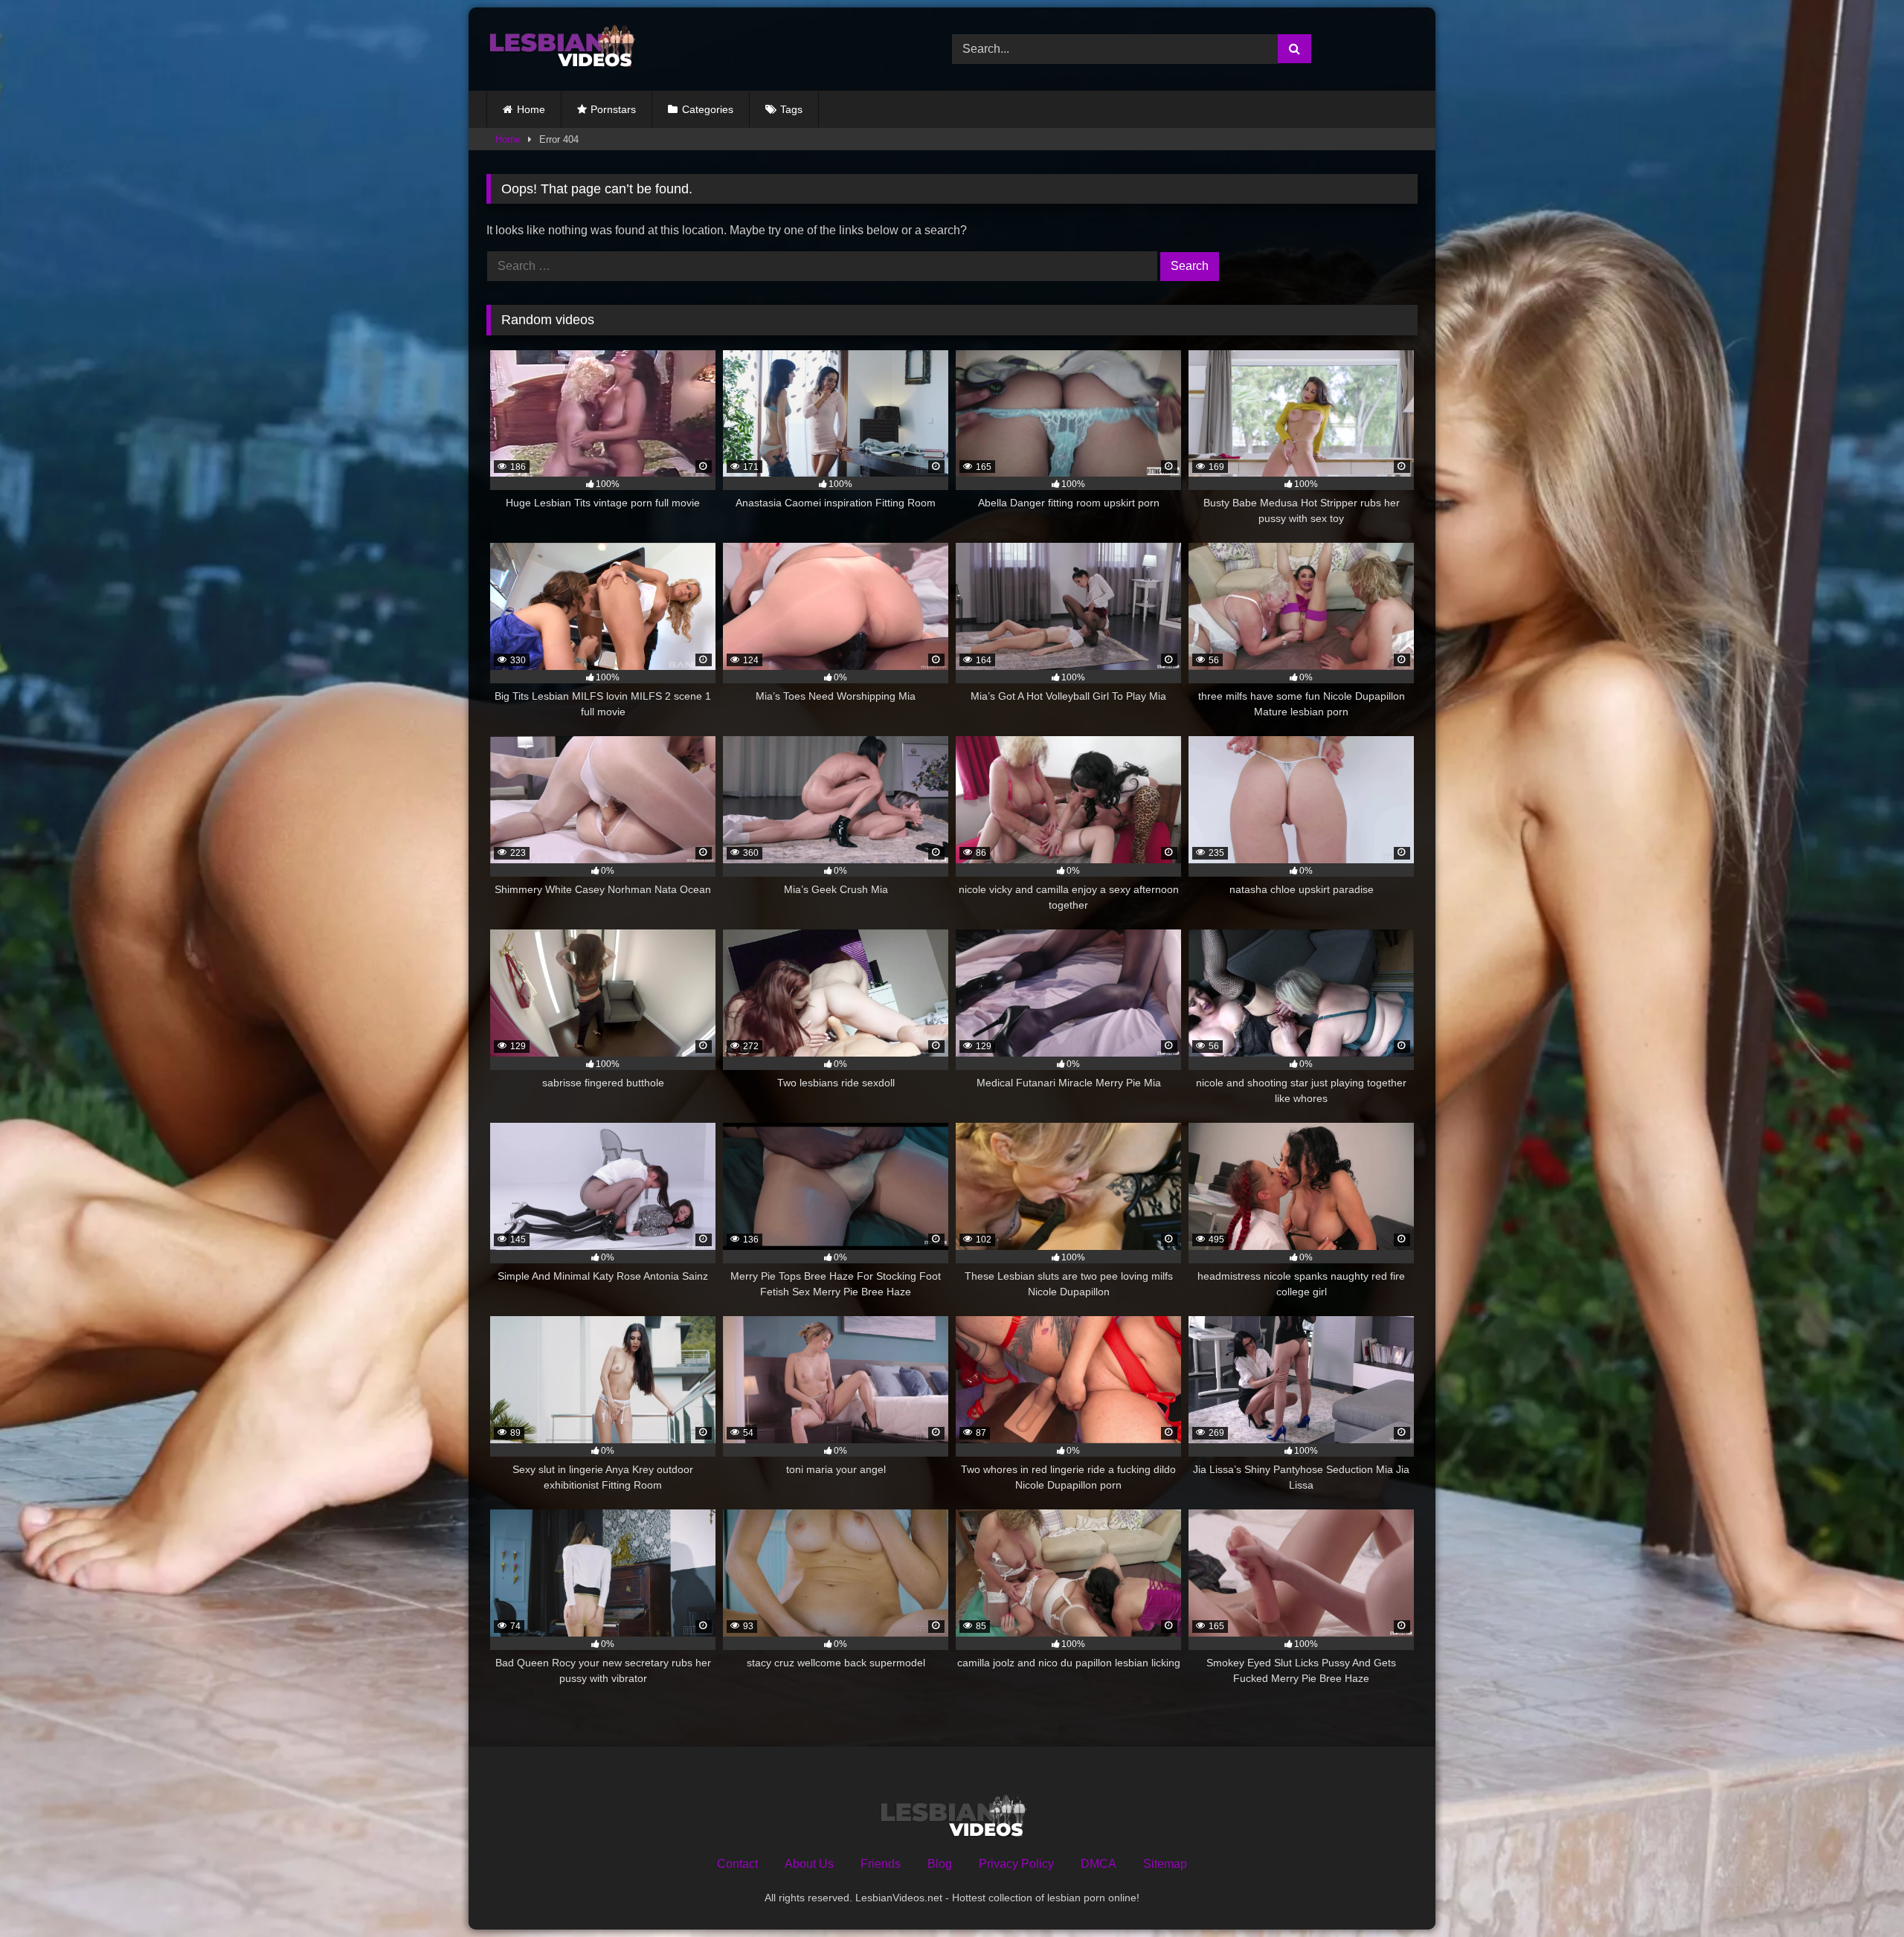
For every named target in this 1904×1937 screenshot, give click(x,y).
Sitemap (1165, 1864)
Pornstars (613, 109)
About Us (809, 1864)
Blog (940, 1864)
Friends (881, 1864)
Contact (737, 1864)
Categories (708, 109)
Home (531, 109)
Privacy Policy (1016, 1864)
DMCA (1099, 1864)
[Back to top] (1858, 1893)
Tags (791, 109)
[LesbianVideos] (561, 49)
